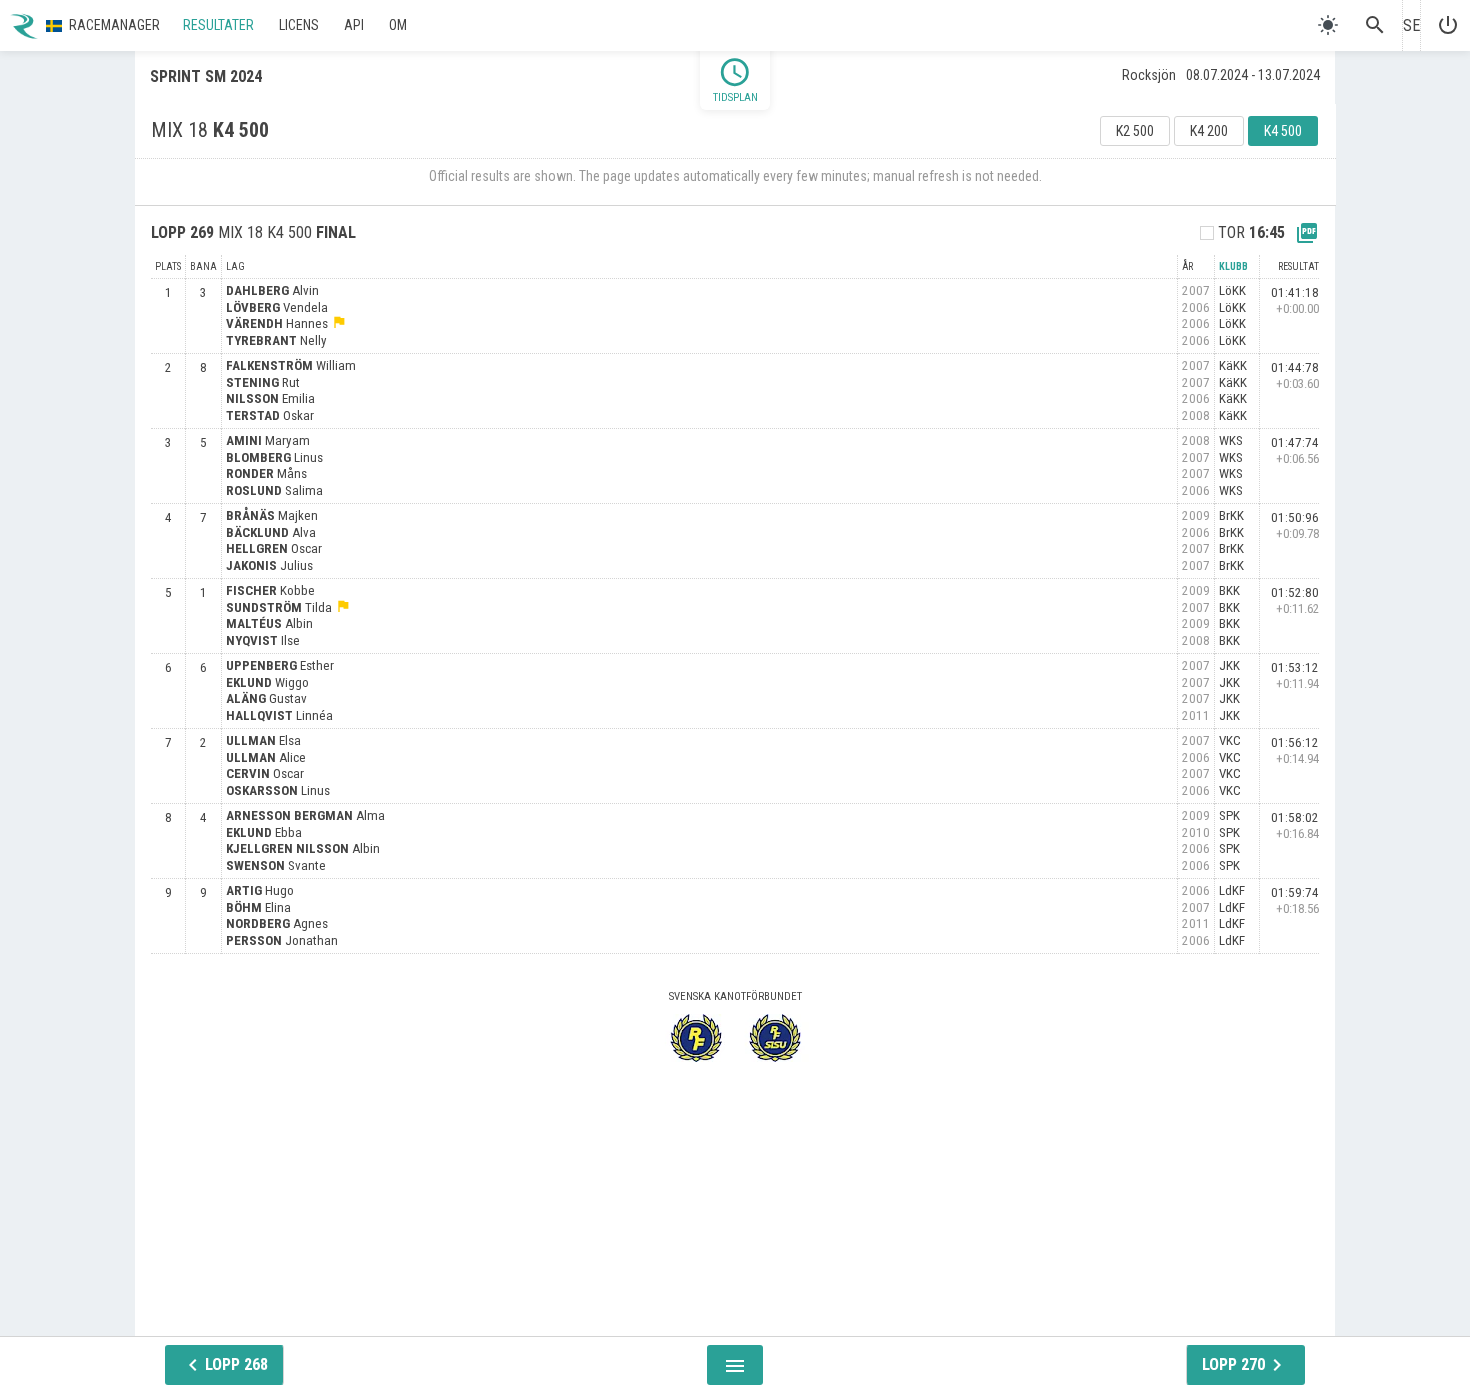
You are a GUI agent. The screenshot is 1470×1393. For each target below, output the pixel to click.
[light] (1328, 25)
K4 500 (1283, 131)
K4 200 (1209, 131)
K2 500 (1135, 131)
